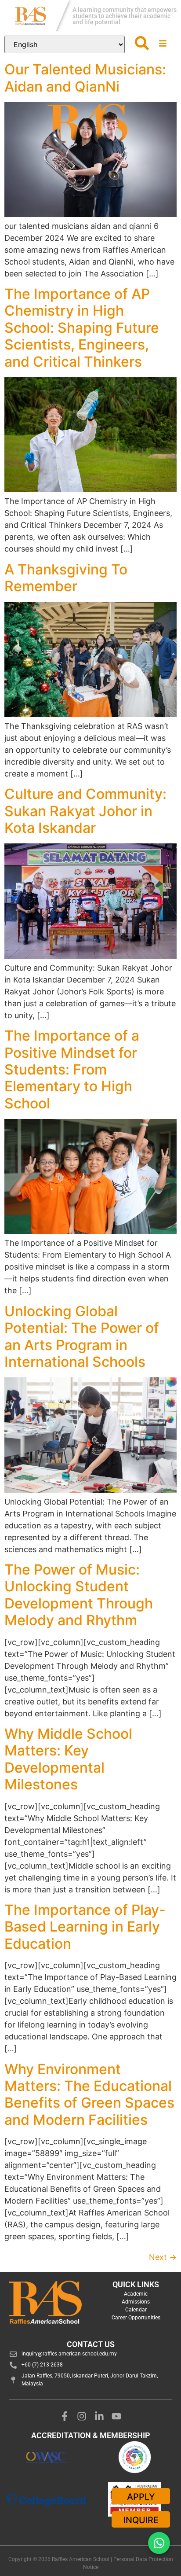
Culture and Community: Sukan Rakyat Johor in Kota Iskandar (85, 811)
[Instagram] (82, 2416)
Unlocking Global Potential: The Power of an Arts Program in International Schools (82, 1336)
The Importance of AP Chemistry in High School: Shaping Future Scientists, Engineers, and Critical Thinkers (82, 328)
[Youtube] (117, 2416)
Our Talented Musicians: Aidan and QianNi (85, 78)
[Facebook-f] (65, 2416)
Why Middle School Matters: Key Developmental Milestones (68, 1759)
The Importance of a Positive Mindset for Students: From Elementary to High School (72, 1069)
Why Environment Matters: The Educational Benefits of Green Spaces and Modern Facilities (89, 2094)
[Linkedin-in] (99, 2416)
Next (163, 2257)
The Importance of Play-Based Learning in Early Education (85, 1927)
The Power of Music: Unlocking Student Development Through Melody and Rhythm (79, 1595)
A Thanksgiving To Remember (66, 578)
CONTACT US (91, 2344)
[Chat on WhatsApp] (159, 2543)
